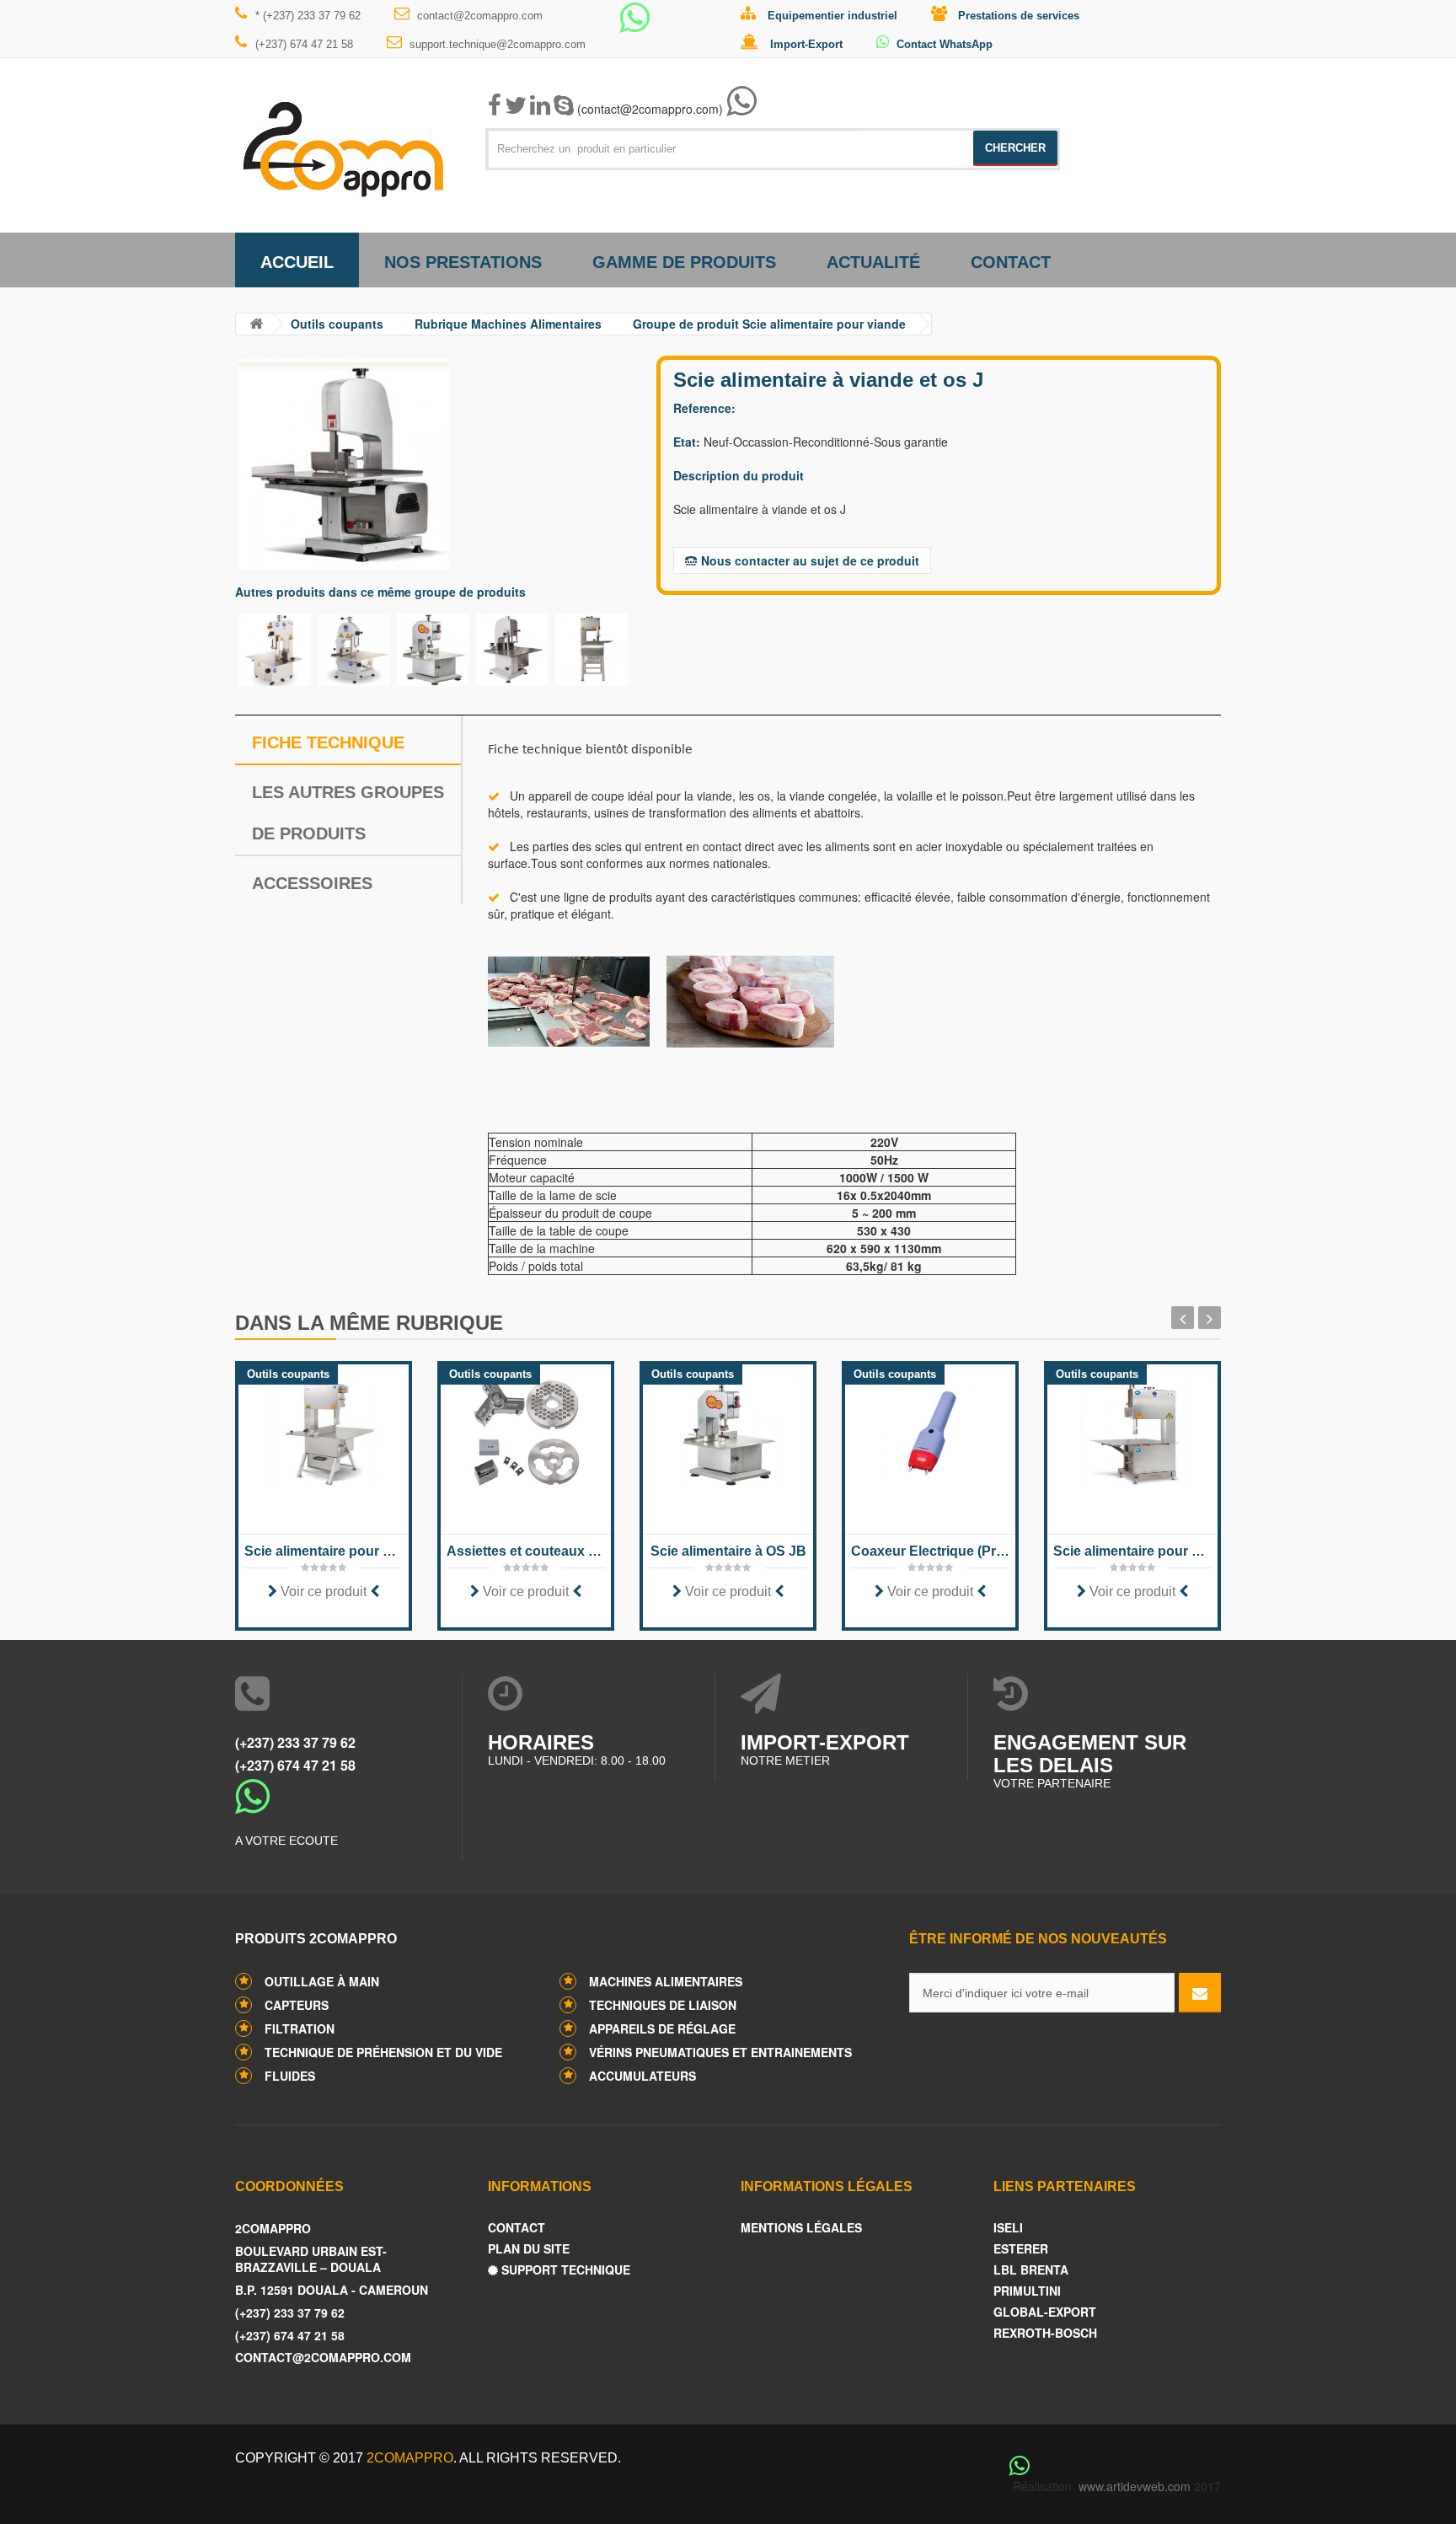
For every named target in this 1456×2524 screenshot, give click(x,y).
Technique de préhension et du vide (383, 2052)
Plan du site (529, 2249)
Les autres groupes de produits (348, 813)
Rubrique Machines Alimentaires (508, 324)
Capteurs (297, 2005)
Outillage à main (322, 1981)
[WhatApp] (634, 25)
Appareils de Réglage (662, 2028)
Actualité (873, 262)
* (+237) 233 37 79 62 (308, 16)
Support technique (564, 2270)
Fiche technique (328, 742)
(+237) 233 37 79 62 (295, 1742)
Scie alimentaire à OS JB (728, 1551)
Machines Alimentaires (666, 1981)
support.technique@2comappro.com (498, 44)
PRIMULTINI (1027, 2291)
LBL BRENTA (1031, 2270)
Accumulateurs (642, 2076)
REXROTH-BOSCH (1045, 2333)
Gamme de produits (684, 262)
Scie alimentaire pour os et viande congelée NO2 (1132, 1551)
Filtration (300, 2028)
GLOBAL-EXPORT (1045, 2312)
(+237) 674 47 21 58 (304, 44)
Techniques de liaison (663, 2005)
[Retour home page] (256, 324)
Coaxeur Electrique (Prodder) (930, 1551)
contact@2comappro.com (480, 16)
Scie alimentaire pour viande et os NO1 (324, 1551)
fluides (290, 2076)
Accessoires (312, 883)
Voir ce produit (324, 1592)
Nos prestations (463, 262)
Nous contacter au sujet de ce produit (810, 560)
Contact (1011, 262)
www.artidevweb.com (1135, 2486)
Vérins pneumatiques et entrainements (720, 2052)
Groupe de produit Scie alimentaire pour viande (769, 324)
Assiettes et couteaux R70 (526, 1551)
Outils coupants (337, 324)
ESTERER (1021, 2249)
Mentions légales (801, 2228)
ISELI (1008, 2228)
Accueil (297, 262)
